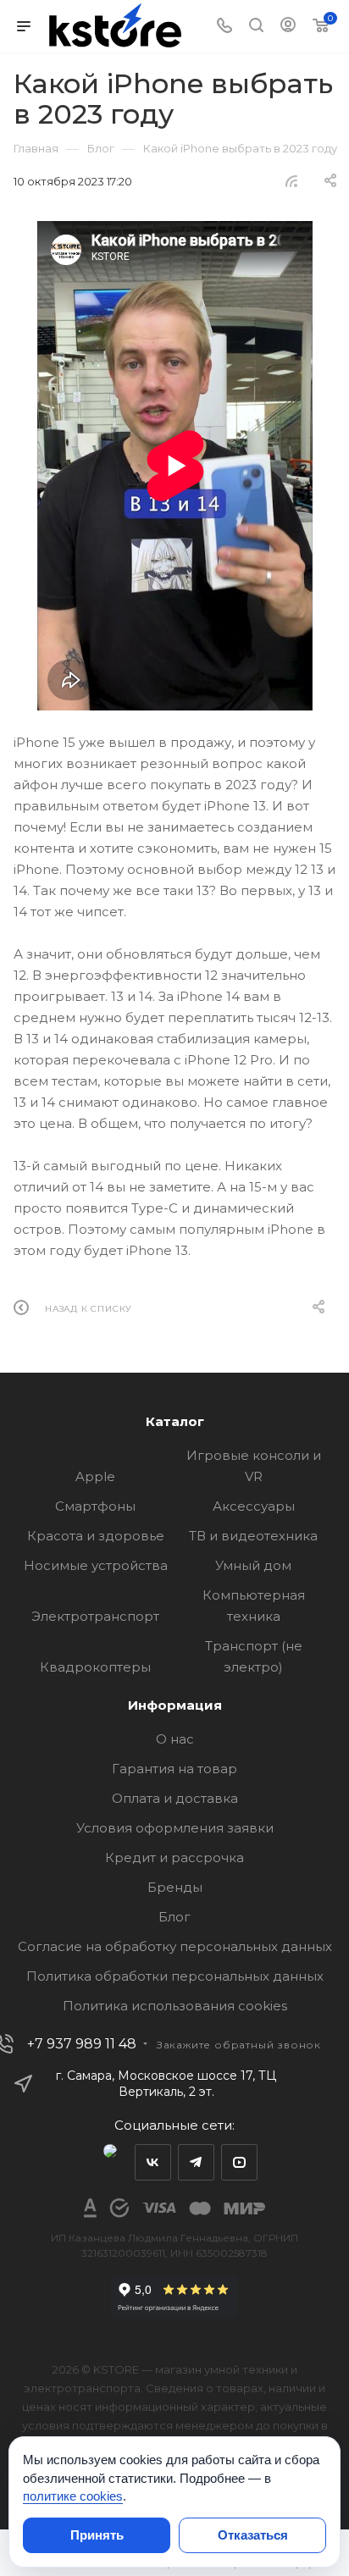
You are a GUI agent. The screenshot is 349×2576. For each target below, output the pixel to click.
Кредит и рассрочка (174, 1857)
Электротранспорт (95, 1616)
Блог (174, 1917)
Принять (97, 2535)
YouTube (239, 2162)
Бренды (175, 1887)
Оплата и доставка (175, 1798)
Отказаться (253, 2535)
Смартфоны (95, 1506)
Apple (95, 1476)
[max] (110, 2162)
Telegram (196, 2162)
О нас (175, 1739)
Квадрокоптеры (95, 1667)
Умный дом (253, 1565)
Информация (175, 1705)
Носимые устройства (96, 1565)
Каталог (175, 1421)
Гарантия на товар (174, 1769)
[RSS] (291, 181)
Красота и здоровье (96, 1536)
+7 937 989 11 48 (82, 2044)
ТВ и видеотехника (253, 1536)
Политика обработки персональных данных (175, 1976)
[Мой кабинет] (288, 27)
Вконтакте (153, 2162)
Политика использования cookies (175, 2006)
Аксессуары (254, 1506)
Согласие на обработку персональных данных (175, 1946)
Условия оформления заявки (175, 1828)
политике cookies (73, 2496)
